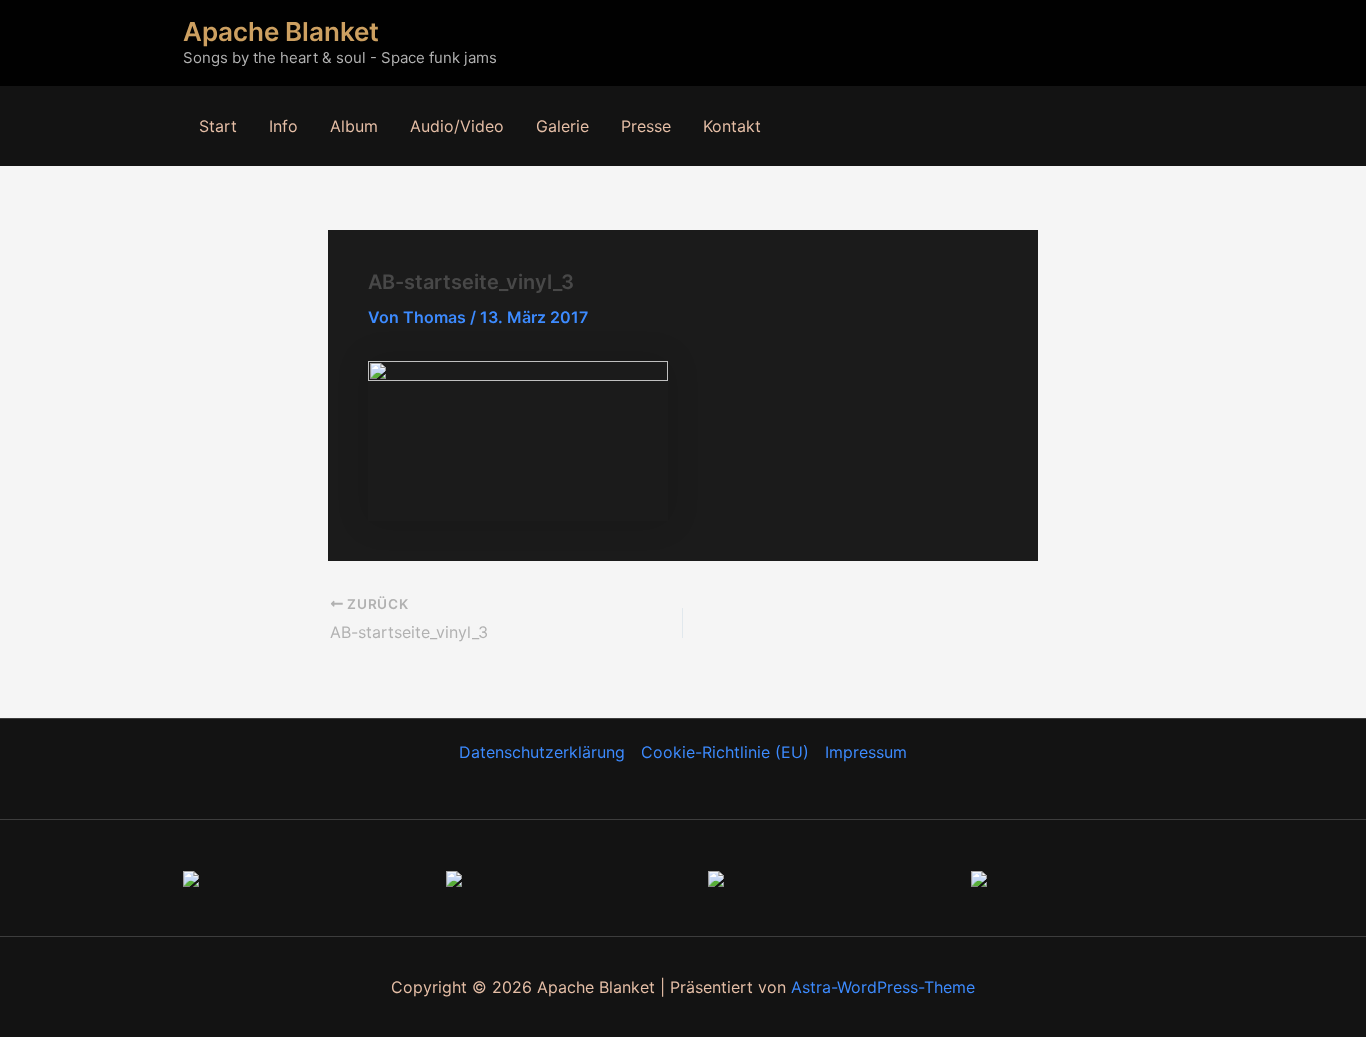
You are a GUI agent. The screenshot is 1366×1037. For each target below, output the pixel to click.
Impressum (866, 752)
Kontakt (732, 126)
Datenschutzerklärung (542, 752)
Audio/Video (457, 126)
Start (218, 126)
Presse (646, 126)
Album (354, 126)
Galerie (562, 126)
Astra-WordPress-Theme (883, 987)
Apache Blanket (281, 31)
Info (283, 126)
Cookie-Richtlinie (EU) (725, 752)
